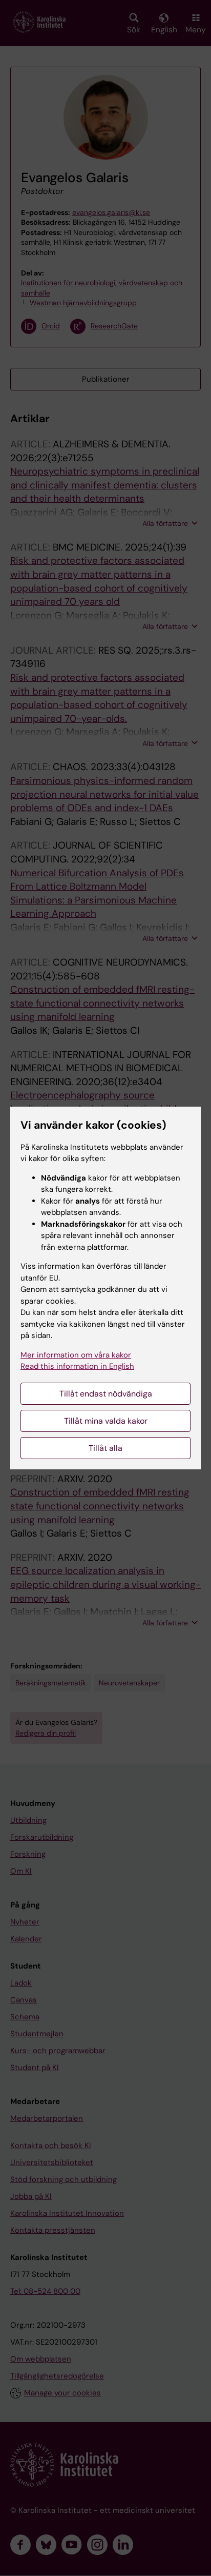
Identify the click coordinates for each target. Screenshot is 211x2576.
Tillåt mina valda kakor (106, 1421)
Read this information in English (77, 1366)
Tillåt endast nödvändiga (106, 1394)
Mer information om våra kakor (76, 1355)
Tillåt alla (105, 1448)
